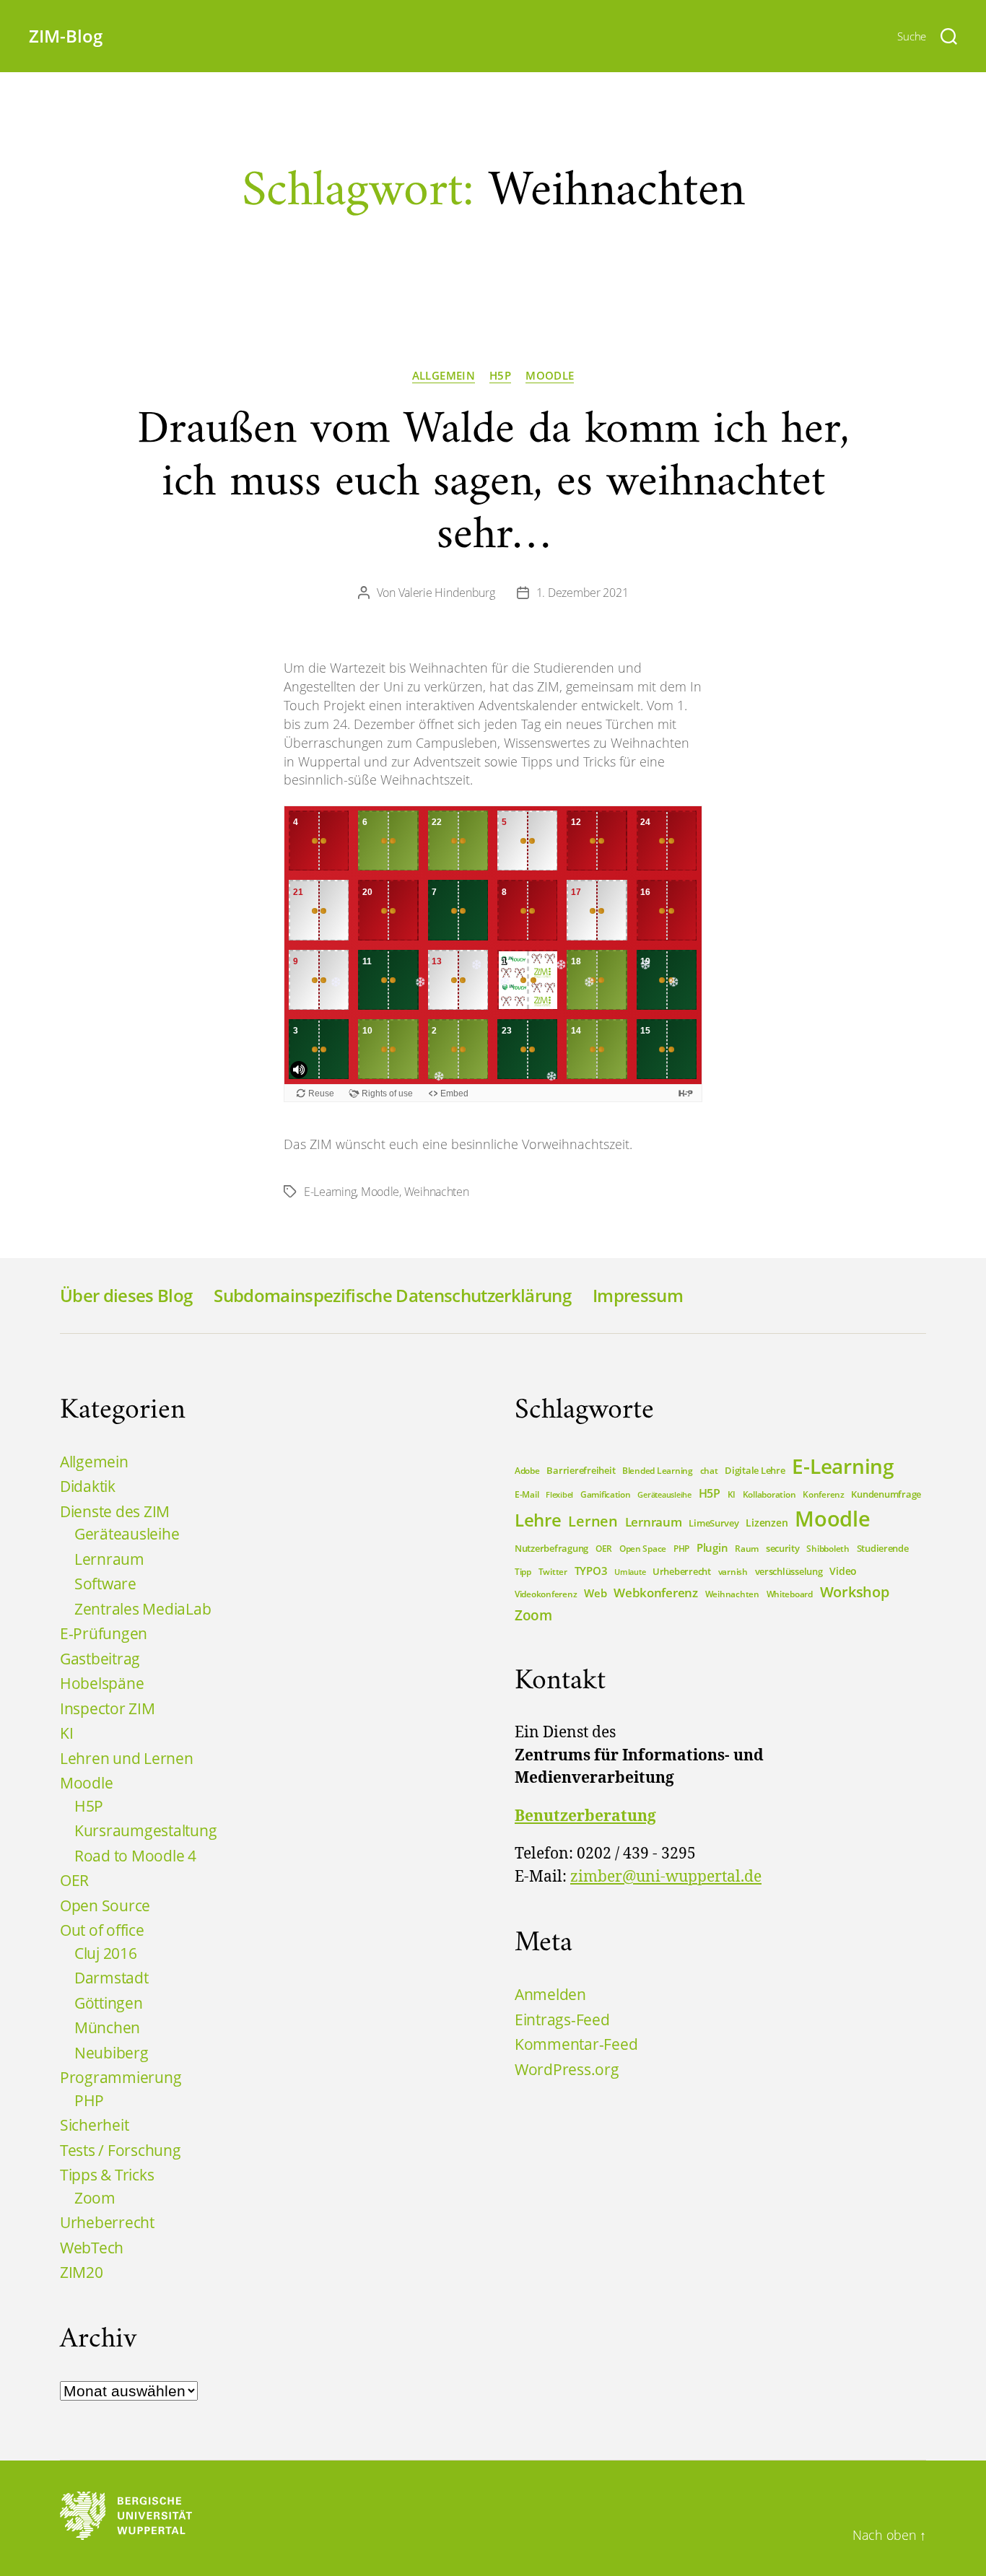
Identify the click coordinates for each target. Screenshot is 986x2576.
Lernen (593, 1521)
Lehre (538, 1520)
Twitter (553, 1572)
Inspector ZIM (108, 1708)
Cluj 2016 (106, 1953)
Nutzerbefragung (551, 1548)
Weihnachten (437, 1192)
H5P (500, 376)
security (783, 1548)
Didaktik (88, 1486)
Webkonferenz (656, 1592)
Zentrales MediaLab (143, 1609)
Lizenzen (767, 1523)
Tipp (523, 1572)
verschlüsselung (789, 1571)
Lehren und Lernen (127, 1758)
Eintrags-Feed (562, 2020)
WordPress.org (567, 2069)
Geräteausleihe (127, 1534)
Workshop (855, 1592)
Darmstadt (112, 1978)
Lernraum (109, 1559)
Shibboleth (828, 1549)
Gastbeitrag (100, 1659)
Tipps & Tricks (107, 2175)
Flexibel (559, 1495)
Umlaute (630, 1572)
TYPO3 (591, 1571)
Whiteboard (790, 1594)
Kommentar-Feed (576, 2044)
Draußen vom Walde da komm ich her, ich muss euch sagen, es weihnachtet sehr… (493, 483)
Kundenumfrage (886, 1494)
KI (66, 1733)
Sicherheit (94, 2125)
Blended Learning (658, 1471)
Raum (747, 1549)
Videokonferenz (546, 1594)
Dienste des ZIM (115, 1511)
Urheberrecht (107, 2222)
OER (74, 1880)
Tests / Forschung (121, 2150)
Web (595, 1593)
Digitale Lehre (755, 1470)
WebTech (92, 2248)
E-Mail (527, 1494)
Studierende (883, 1548)
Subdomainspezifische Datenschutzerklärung (392, 1295)
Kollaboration (769, 1494)
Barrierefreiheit (581, 1470)
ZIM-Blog (66, 36)
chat (709, 1471)
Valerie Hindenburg (447, 593)
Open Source (105, 1905)
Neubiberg (112, 2053)
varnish (733, 1572)
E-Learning (330, 1192)
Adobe (527, 1471)
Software (105, 1584)
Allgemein (444, 376)
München (107, 2027)
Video (843, 1571)
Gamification (606, 1494)
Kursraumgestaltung (145, 1830)
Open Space (643, 1549)
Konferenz (824, 1494)
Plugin (712, 1547)
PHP (89, 2100)
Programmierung (121, 2077)
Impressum (638, 1295)
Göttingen (109, 2003)
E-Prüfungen (104, 1633)
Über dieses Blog (126, 1295)
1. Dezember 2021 (583, 593)
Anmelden (550, 1994)
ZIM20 (82, 2272)
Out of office (102, 1930)
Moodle (550, 376)
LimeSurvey (714, 1523)
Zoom (95, 2198)
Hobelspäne (102, 1683)
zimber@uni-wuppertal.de (666, 1877)
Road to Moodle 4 (135, 1856)
